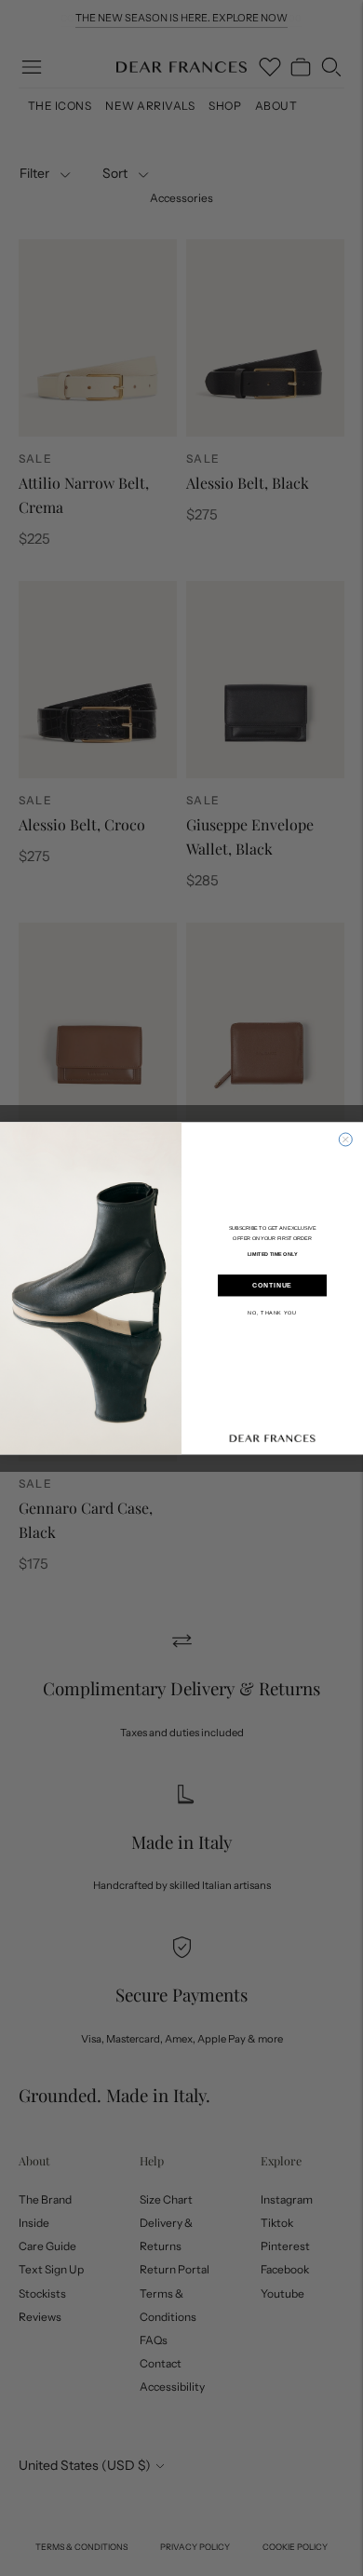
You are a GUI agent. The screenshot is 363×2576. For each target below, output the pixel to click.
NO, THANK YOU (272, 1312)
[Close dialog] (345, 1140)
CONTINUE (272, 1286)
